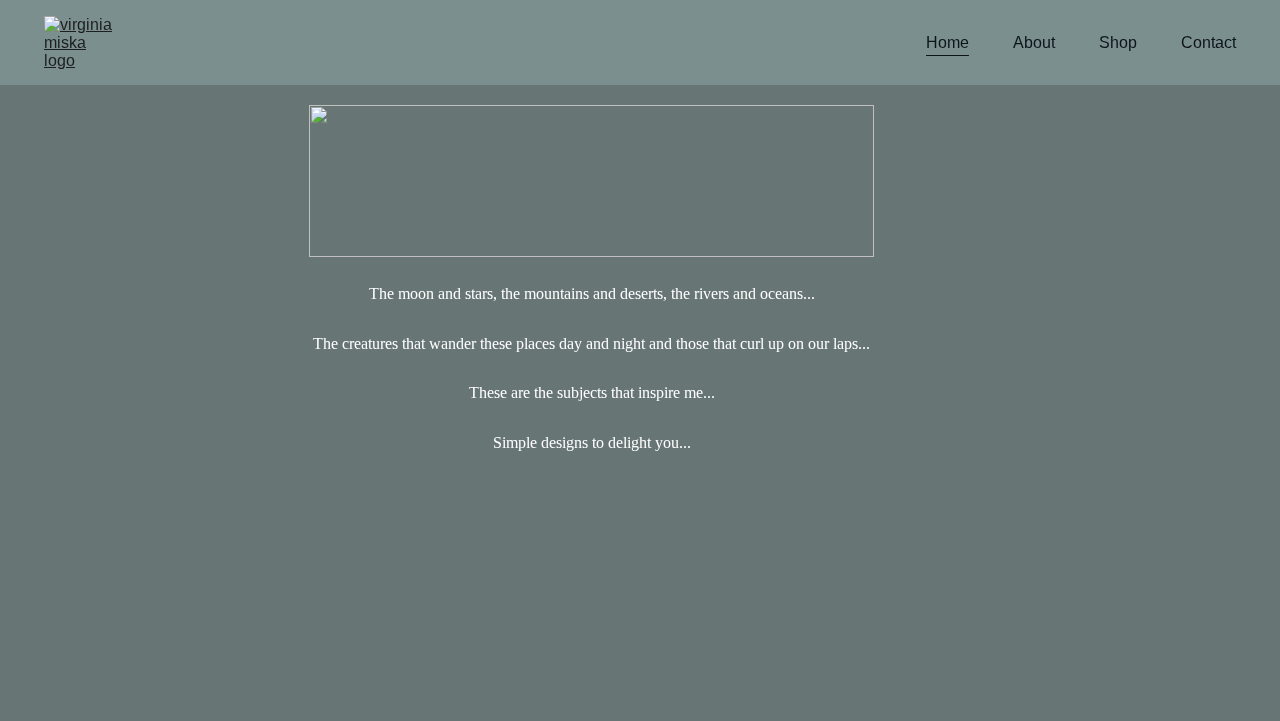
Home (947, 42)
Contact (1208, 42)
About (1034, 42)
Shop (1118, 42)
